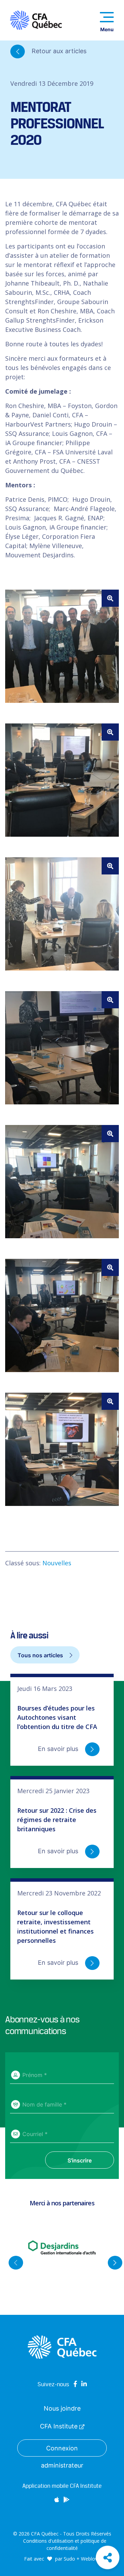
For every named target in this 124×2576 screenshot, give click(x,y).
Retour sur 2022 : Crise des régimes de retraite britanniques (57, 1820)
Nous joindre (62, 2408)
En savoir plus (59, 1749)
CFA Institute (60, 2426)
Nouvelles (57, 1563)
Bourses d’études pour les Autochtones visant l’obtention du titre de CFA (57, 1717)
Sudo (69, 2559)
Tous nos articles (41, 1655)
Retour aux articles (58, 51)
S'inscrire (80, 2160)
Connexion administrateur (62, 2451)
